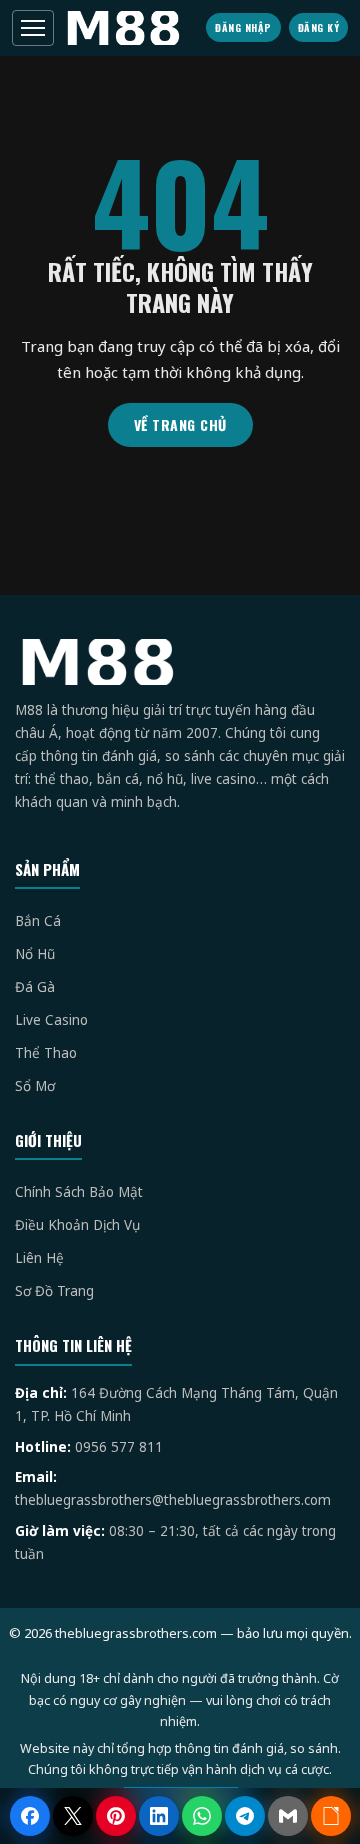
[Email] (288, 1816)
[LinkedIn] (159, 1816)
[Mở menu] (33, 28)
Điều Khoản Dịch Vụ (77, 1225)
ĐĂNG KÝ (319, 27)
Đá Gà (35, 987)
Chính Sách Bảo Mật (79, 1192)
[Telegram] (245, 1816)
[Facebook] (30, 1816)
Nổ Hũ (35, 954)
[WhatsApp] (202, 1816)
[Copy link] (331, 1816)
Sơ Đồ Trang (54, 1291)
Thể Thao (46, 1053)
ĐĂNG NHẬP (243, 27)
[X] (73, 1816)
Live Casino (51, 1020)
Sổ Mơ (35, 1086)
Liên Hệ (39, 1258)
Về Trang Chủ (180, 424)
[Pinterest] (116, 1816)
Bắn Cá (38, 921)
